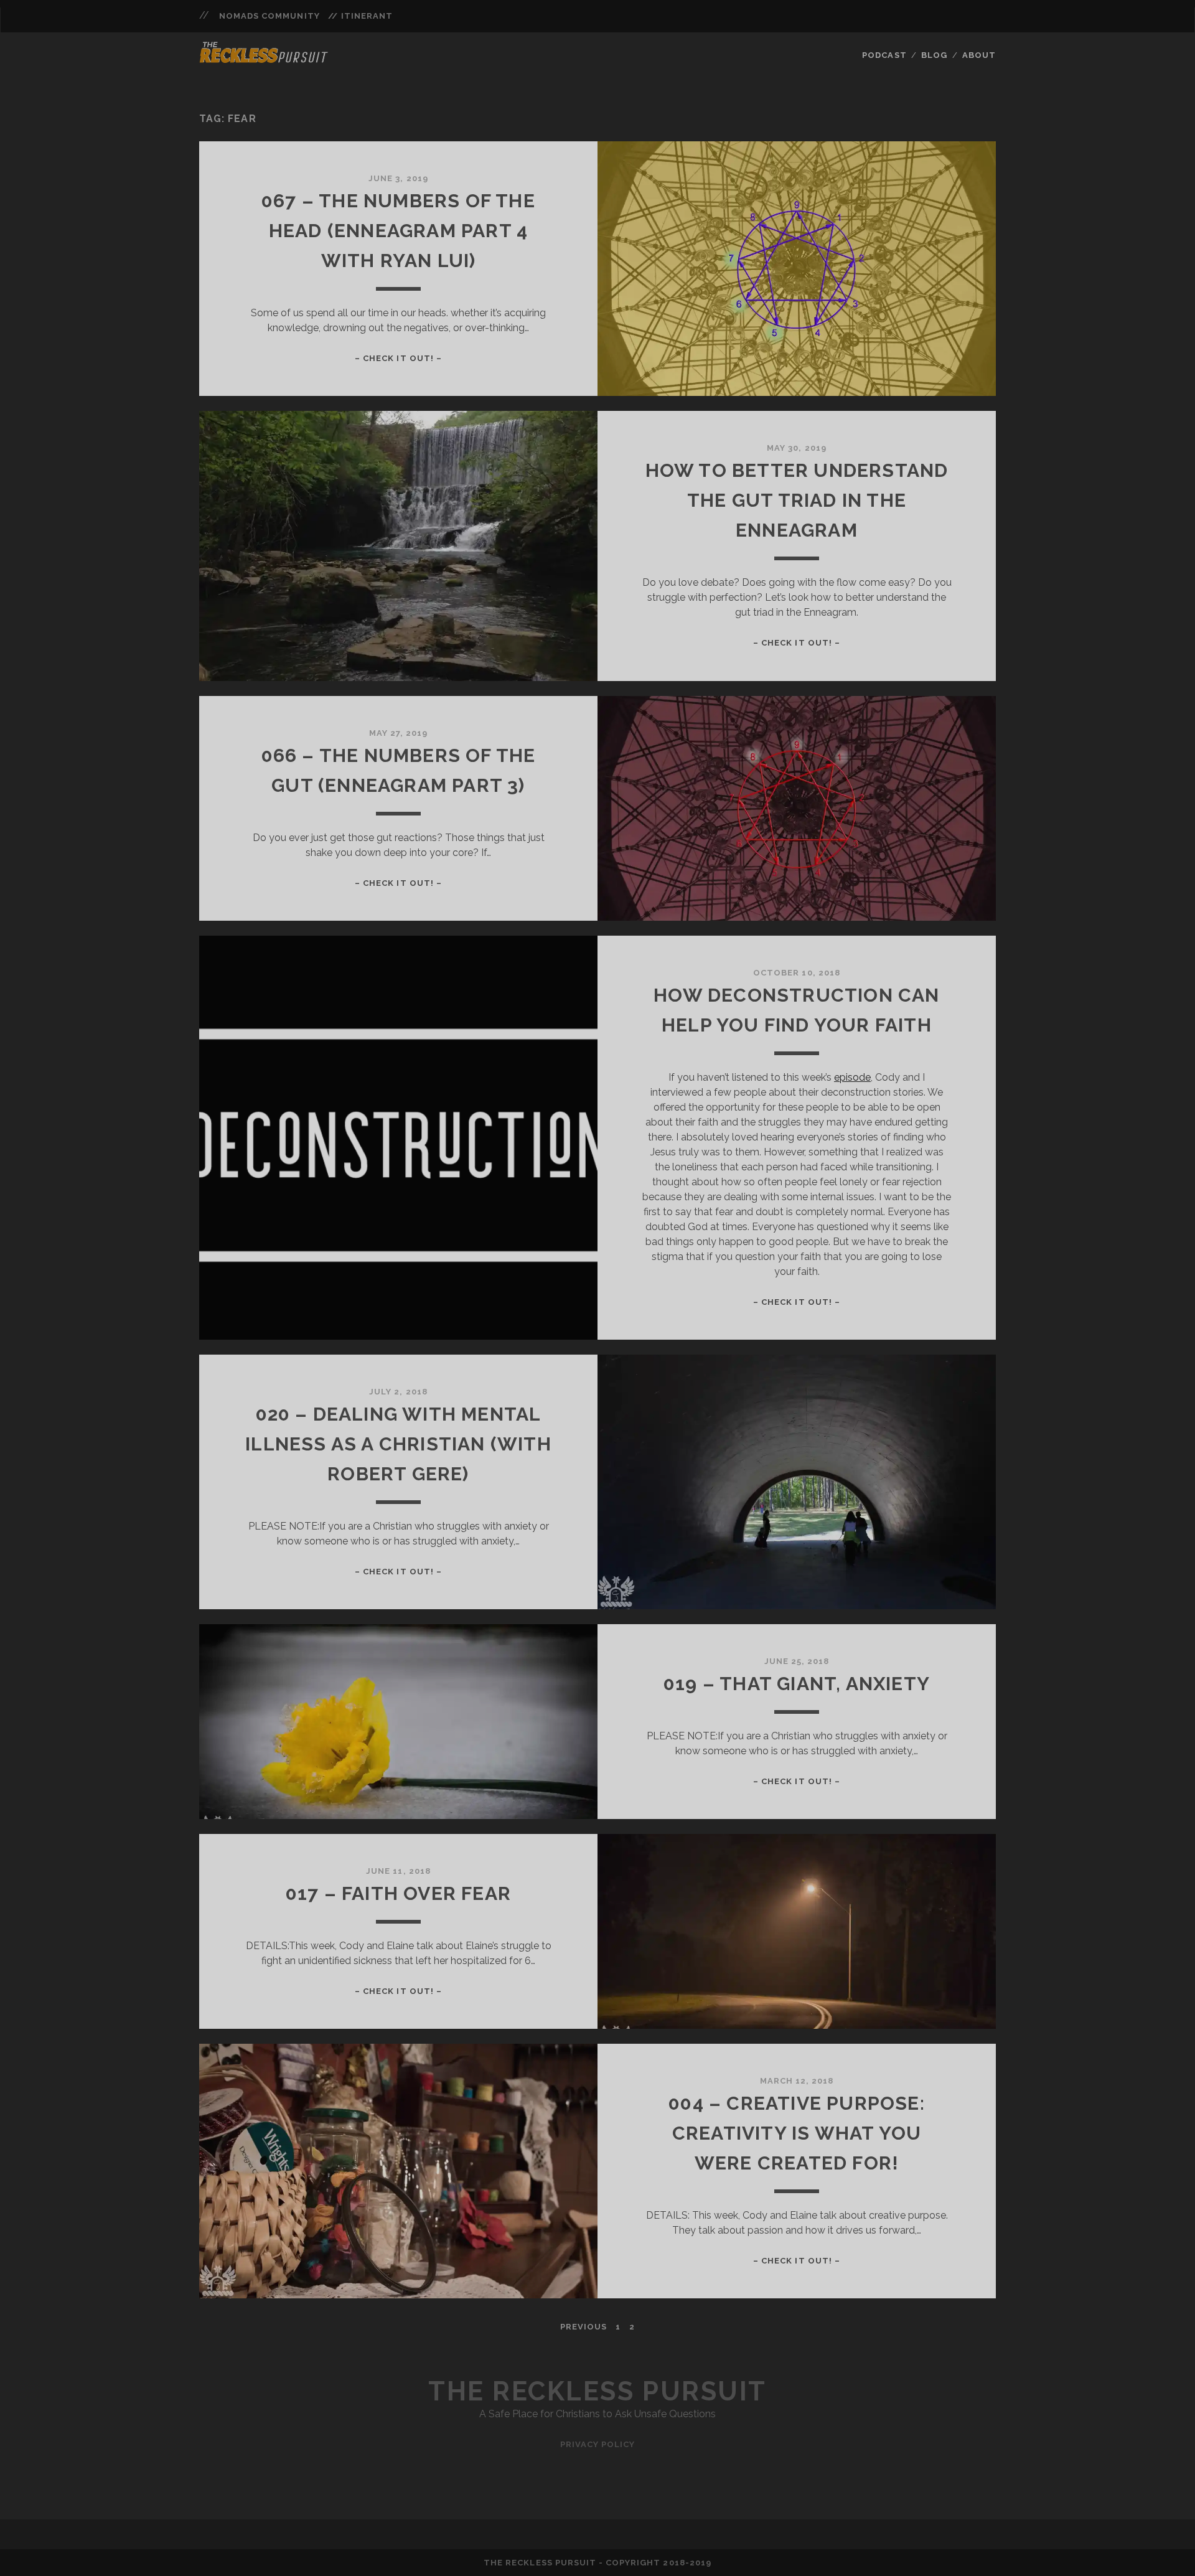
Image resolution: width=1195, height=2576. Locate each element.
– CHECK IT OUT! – (398, 358)
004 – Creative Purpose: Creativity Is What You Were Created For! (797, 2133)
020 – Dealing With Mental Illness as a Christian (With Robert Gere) (398, 1444)
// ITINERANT (360, 16)
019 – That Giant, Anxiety (797, 1684)
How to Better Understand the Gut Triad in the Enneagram (797, 500)
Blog (934, 55)
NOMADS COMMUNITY (269, 16)
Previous (583, 2327)
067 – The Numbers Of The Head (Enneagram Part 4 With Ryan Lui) (398, 231)
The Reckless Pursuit (597, 2391)
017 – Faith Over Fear (398, 1893)
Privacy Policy (598, 2444)
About (979, 55)
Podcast (884, 55)
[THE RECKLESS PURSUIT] (264, 59)
